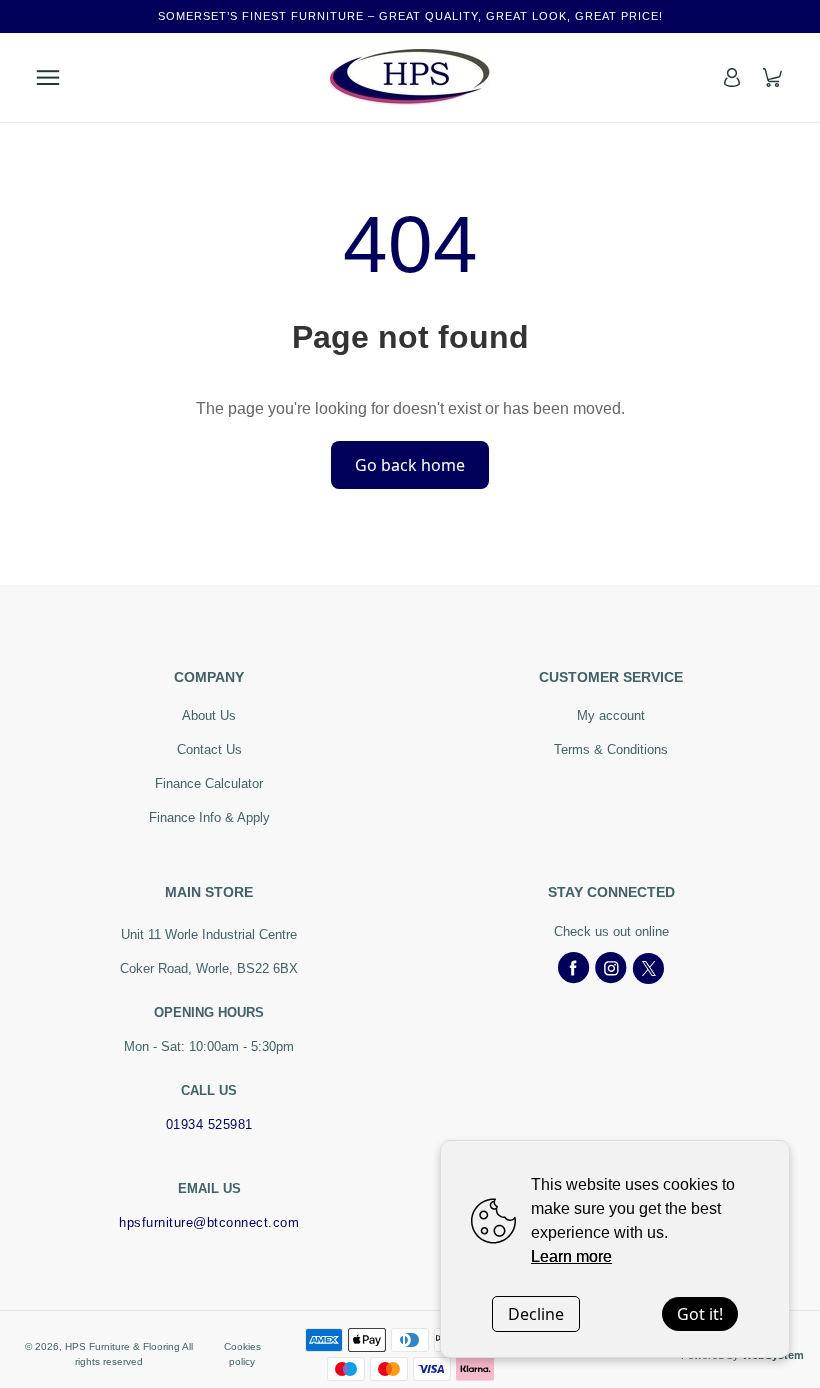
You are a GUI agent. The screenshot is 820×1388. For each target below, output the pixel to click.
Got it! (700, 1314)
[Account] (732, 77)
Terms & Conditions (611, 749)
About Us (209, 715)
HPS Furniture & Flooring (122, 1346)
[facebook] (574, 968)
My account (611, 715)
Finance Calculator (209, 783)
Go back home (410, 465)
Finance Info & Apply (209, 817)
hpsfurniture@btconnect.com (209, 1222)
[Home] (410, 77)
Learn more (571, 1256)
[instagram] (611, 968)
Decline (536, 1314)
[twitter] (648, 968)
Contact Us (209, 749)
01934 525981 (209, 1124)
